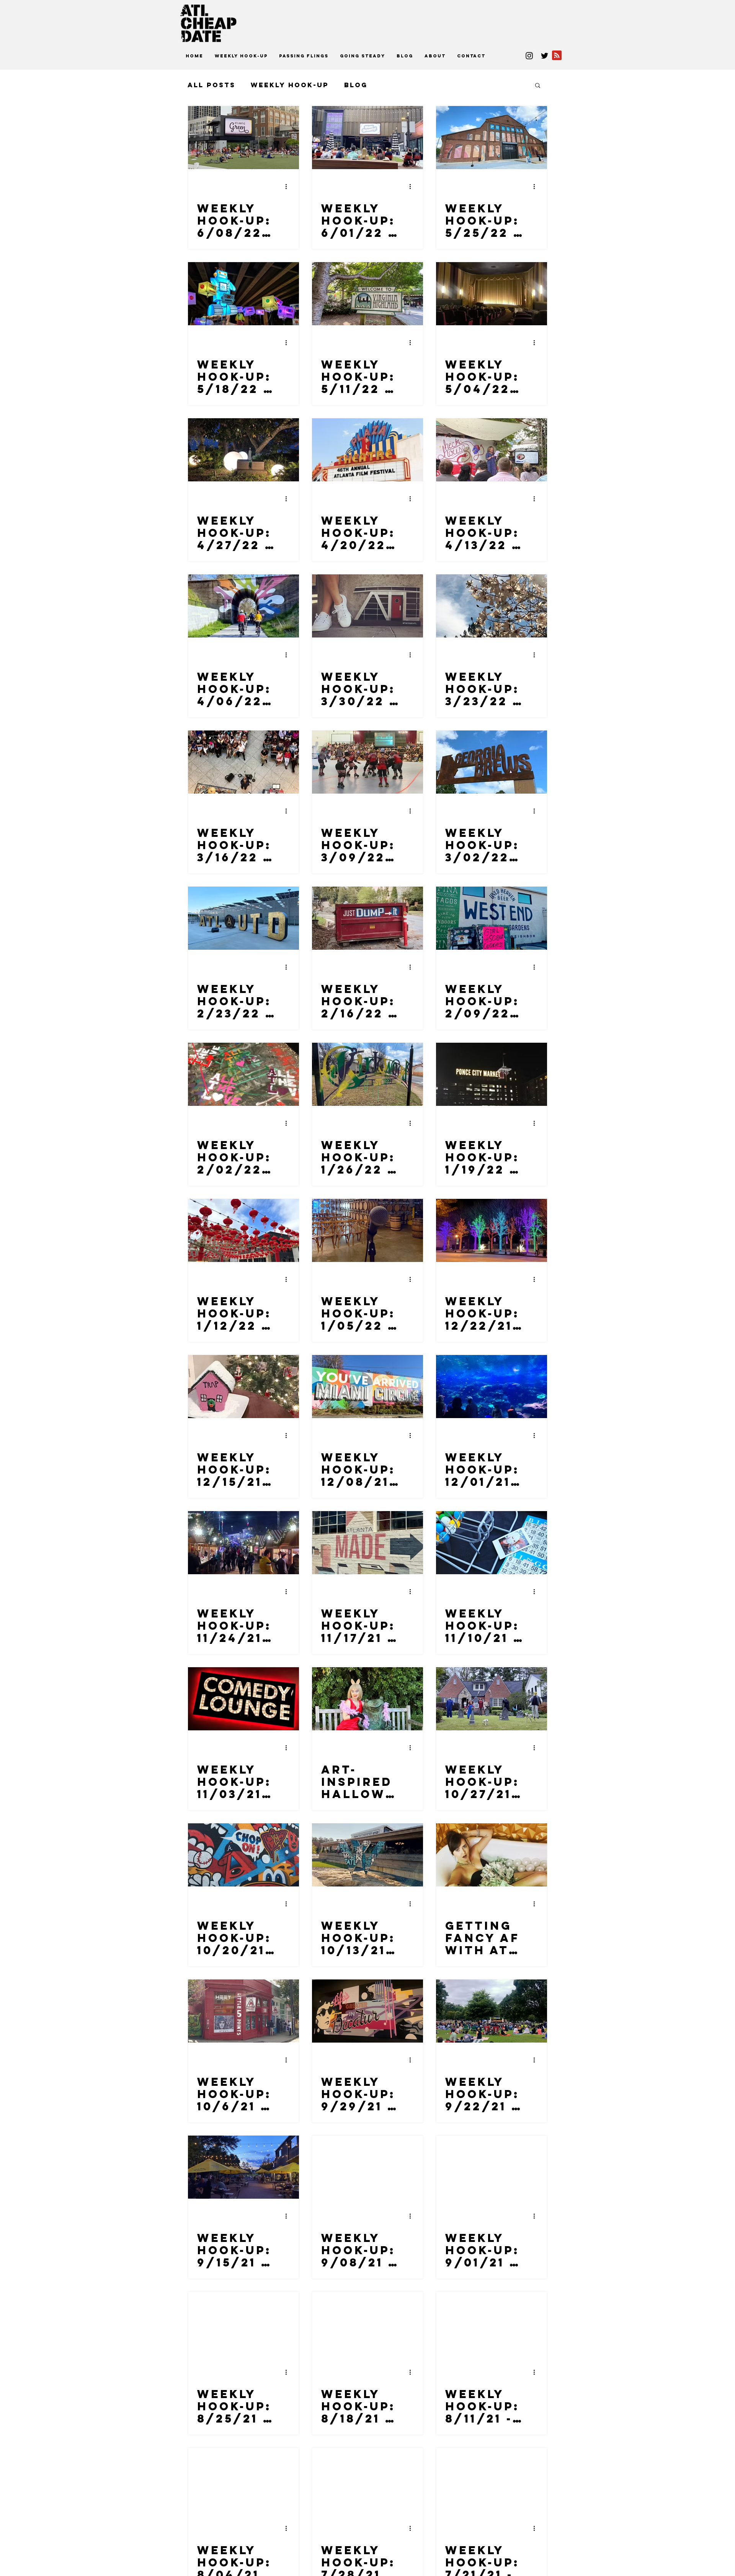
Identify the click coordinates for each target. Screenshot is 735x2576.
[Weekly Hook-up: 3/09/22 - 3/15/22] (367, 762)
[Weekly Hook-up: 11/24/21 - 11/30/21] (243, 1543)
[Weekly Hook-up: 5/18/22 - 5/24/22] (243, 294)
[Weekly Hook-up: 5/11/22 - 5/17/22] (367, 294)
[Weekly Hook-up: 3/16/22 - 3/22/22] (243, 762)
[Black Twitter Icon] (545, 56)
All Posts (212, 85)
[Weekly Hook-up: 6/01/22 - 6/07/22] (367, 138)
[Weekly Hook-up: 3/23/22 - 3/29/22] (492, 606)
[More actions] (289, 186)
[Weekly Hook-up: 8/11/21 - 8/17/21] (492, 2323)
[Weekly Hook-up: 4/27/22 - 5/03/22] (243, 450)
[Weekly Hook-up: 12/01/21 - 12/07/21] (492, 1387)
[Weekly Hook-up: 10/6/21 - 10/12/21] (243, 2011)
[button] (538, 86)
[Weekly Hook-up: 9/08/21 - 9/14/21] (367, 2167)
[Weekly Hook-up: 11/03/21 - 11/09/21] (243, 1699)
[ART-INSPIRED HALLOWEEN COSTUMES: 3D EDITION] (367, 1699)
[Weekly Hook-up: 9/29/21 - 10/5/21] (367, 2011)
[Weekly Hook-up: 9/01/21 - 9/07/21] (492, 2167)
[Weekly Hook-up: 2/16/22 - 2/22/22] (367, 918)
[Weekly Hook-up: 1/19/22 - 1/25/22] (492, 1074)
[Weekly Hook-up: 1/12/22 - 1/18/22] (243, 1230)
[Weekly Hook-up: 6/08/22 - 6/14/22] (243, 138)
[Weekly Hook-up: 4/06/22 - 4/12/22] (243, 606)
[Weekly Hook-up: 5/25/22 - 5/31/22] (492, 138)
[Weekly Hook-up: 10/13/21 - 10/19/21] (367, 1855)
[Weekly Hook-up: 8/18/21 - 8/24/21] (367, 2323)
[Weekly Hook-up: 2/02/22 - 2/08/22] (243, 1074)
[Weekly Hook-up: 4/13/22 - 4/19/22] (492, 450)
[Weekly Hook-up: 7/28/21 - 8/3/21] (367, 2479)
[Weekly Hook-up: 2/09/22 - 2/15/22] (492, 918)
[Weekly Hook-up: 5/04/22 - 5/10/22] (492, 294)
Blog (356, 85)
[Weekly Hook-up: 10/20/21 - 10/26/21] (243, 1855)
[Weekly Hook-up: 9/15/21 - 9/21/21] (243, 2167)
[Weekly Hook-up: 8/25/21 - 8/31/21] (243, 2323)
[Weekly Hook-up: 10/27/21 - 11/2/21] (492, 1699)
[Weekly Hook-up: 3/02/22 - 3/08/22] (492, 762)
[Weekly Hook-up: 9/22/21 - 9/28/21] (492, 2011)
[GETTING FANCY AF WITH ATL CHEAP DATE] (492, 1855)
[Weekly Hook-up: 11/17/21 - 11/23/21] (367, 1543)
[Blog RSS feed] (557, 56)
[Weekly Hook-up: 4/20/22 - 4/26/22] (367, 450)
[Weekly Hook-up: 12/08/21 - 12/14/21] (367, 1387)
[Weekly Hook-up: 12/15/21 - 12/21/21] (243, 1387)
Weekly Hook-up (290, 85)
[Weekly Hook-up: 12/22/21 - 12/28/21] (492, 1230)
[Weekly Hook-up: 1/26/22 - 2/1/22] (367, 1074)
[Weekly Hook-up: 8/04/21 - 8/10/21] (243, 2479)
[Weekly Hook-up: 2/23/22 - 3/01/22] (243, 918)
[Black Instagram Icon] (529, 56)
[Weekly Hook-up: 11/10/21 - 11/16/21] (492, 1543)
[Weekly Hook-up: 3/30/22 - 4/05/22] (367, 606)
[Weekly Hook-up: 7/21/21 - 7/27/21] (492, 2479)
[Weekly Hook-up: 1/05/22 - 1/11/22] (367, 1230)
